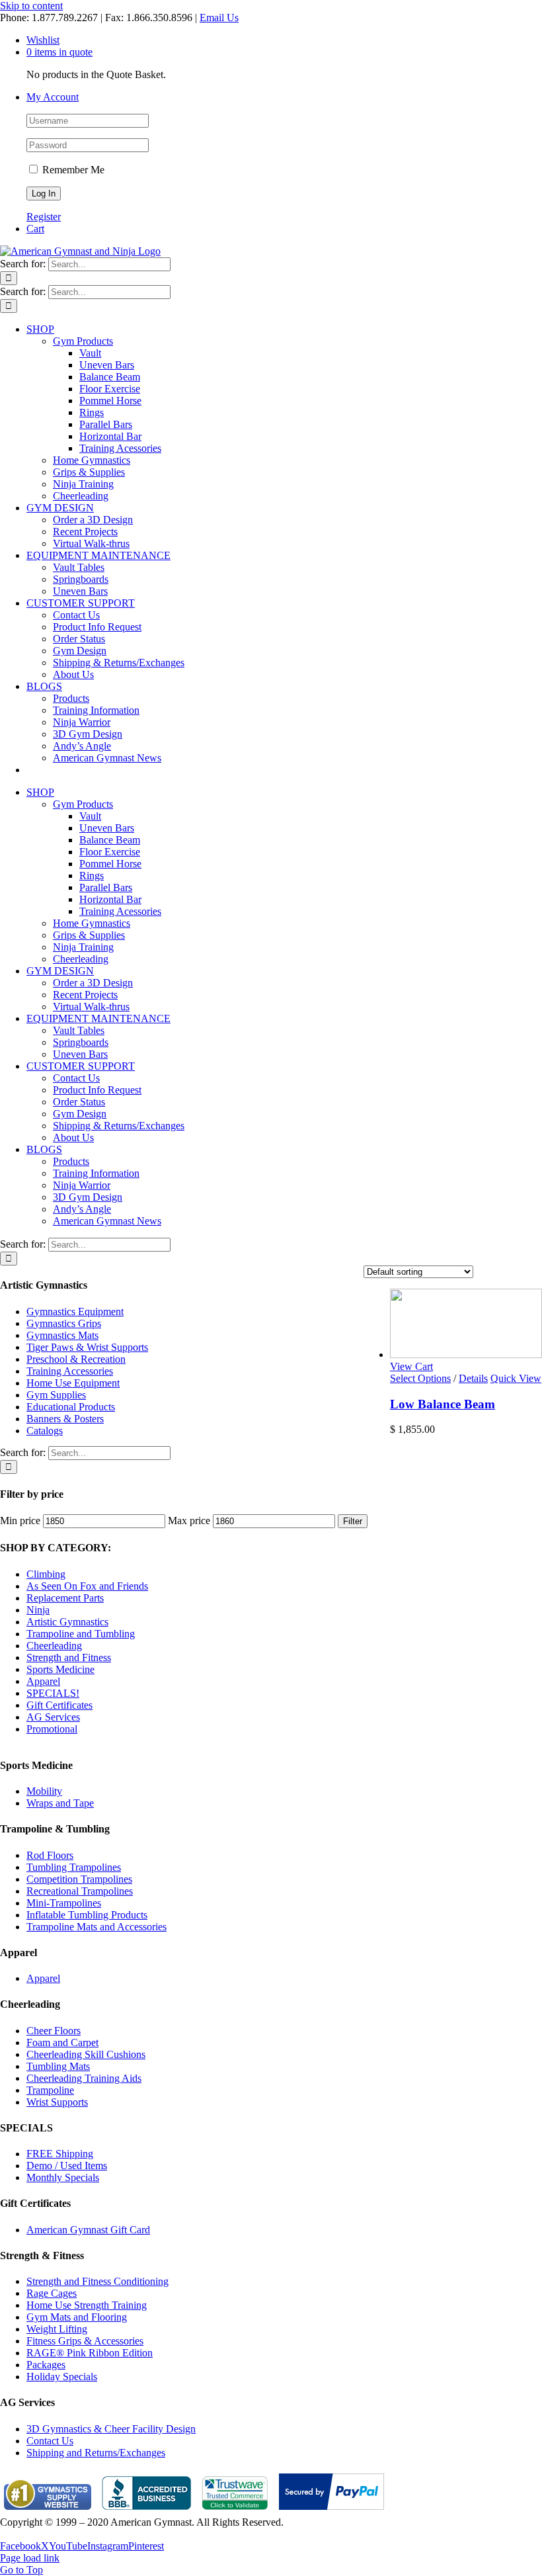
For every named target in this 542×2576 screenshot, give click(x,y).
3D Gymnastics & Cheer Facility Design (111, 2429)
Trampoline (50, 2090)
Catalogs (45, 1431)
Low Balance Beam (443, 1404)
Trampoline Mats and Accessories (97, 1927)
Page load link (30, 2558)
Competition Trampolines (79, 1879)
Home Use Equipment (73, 1383)
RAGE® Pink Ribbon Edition (90, 2353)
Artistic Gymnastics (67, 1622)
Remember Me (72, 170)
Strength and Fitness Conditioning (97, 2281)
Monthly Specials (63, 2177)
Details (473, 1378)
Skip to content (31, 6)
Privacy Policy (30, 2534)
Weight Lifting (57, 2329)
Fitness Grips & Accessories (85, 2341)
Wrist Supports (57, 2102)
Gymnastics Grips (64, 1323)
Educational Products (71, 1407)
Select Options (420, 1378)
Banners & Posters (65, 1419)
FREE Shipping (60, 2154)
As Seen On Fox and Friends (87, 1586)
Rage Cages (52, 2293)
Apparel (43, 1681)
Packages (46, 2365)
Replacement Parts (65, 1598)
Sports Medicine (60, 1669)
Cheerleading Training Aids (84, 2078)
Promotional (52, 1729)
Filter (353, 1521)
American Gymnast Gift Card (88, 2230)
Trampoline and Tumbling (81, 1634)
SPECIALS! (53, 1693)
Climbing (46, 1574)
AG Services (53, 1717)
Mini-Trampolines (64, 1903)
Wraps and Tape (60, 1803)
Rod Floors (50, 1855)
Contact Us (50, 2441)
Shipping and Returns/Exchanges (96, 2453)
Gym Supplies (56, 1395)
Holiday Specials (62, 2377)
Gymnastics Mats (62, 1335)
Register (44, 217)
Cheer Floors (54, 2031)
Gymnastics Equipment (75, 1311)
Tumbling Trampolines (74, 1867)
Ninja (38, 1610)
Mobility (44, 1791)
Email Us (219, 18)
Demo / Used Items (67, 2166)
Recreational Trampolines (80, 1891)
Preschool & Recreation (76, 1359)
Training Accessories (70, 1371)
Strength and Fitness (69, 1657)
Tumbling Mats (58, 2066)
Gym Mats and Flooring (77, 2317)
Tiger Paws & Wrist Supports (87, 1347)
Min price (20, 1521)
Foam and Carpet (62, 2042)
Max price (189, 1521)
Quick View (516, 1378)
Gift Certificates (59, 1705)
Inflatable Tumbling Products (87, 1915)
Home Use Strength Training (87, 2305)
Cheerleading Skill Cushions (86, 2054)
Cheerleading (54, 1646)
